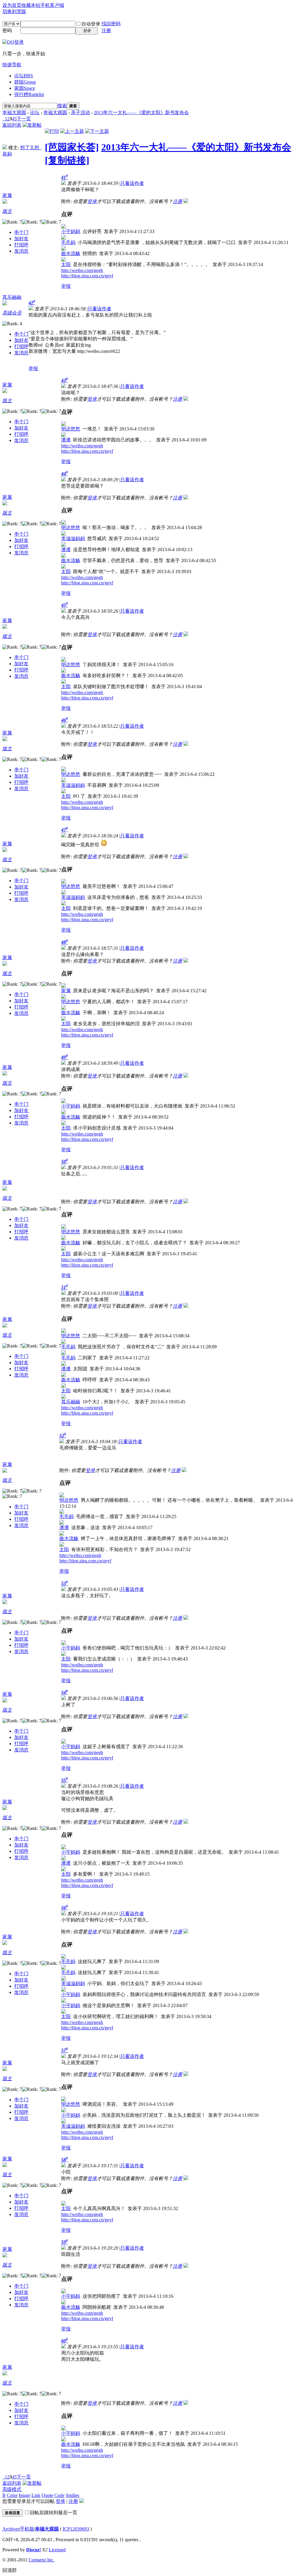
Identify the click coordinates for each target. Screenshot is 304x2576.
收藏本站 (31, 5)
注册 (106, 30)
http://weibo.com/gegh (82, 270)
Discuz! (34, 2550)
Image (24, 2495)
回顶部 (9, 2570)
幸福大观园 (14, 113)
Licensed (57, 2550)
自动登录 (91, 24)
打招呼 (21, 245)
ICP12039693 (76, 2529)
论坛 (24, 76)
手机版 (27, 2529)
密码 (7, 30)
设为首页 (12, 5)
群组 (25, 82)
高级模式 (12, 2489)
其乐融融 (12, 297)
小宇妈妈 (71, 231)
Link (36, 2495)
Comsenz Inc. (41, 2560)
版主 (7, 211)
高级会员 (12, 313)
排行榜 (29, 94)
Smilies (72, 2495)
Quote (47, 2495)
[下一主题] (97, 131)
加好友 (21, 239)
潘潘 (66, 440)
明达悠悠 (71, 429)
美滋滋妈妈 (73, 538)
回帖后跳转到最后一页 (53, 2513)
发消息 (21, 251)
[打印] (52, 131)
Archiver (11, 2529)
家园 (25, 88)
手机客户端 (52, 5)
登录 (92, 201)
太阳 (66, 264)
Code (59, 2495)
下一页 (24, 119)
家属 (7, 195)
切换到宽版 (14, 11)
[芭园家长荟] (72, 147)
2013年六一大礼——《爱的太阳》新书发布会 (141, 113)
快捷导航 (12, 65)
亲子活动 (80, 113)
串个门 (21, 232)
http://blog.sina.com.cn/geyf (87, 276)
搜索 (62, 106)
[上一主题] (72, 131)
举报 (66, 286)
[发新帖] (32, 125)
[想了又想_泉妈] (5, 148)
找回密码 (111, 24)
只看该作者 (132, 183)
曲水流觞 (71, 253)
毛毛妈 (68, 242)
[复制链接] (67, 160)
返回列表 (12, 125)
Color (12, 2495)
